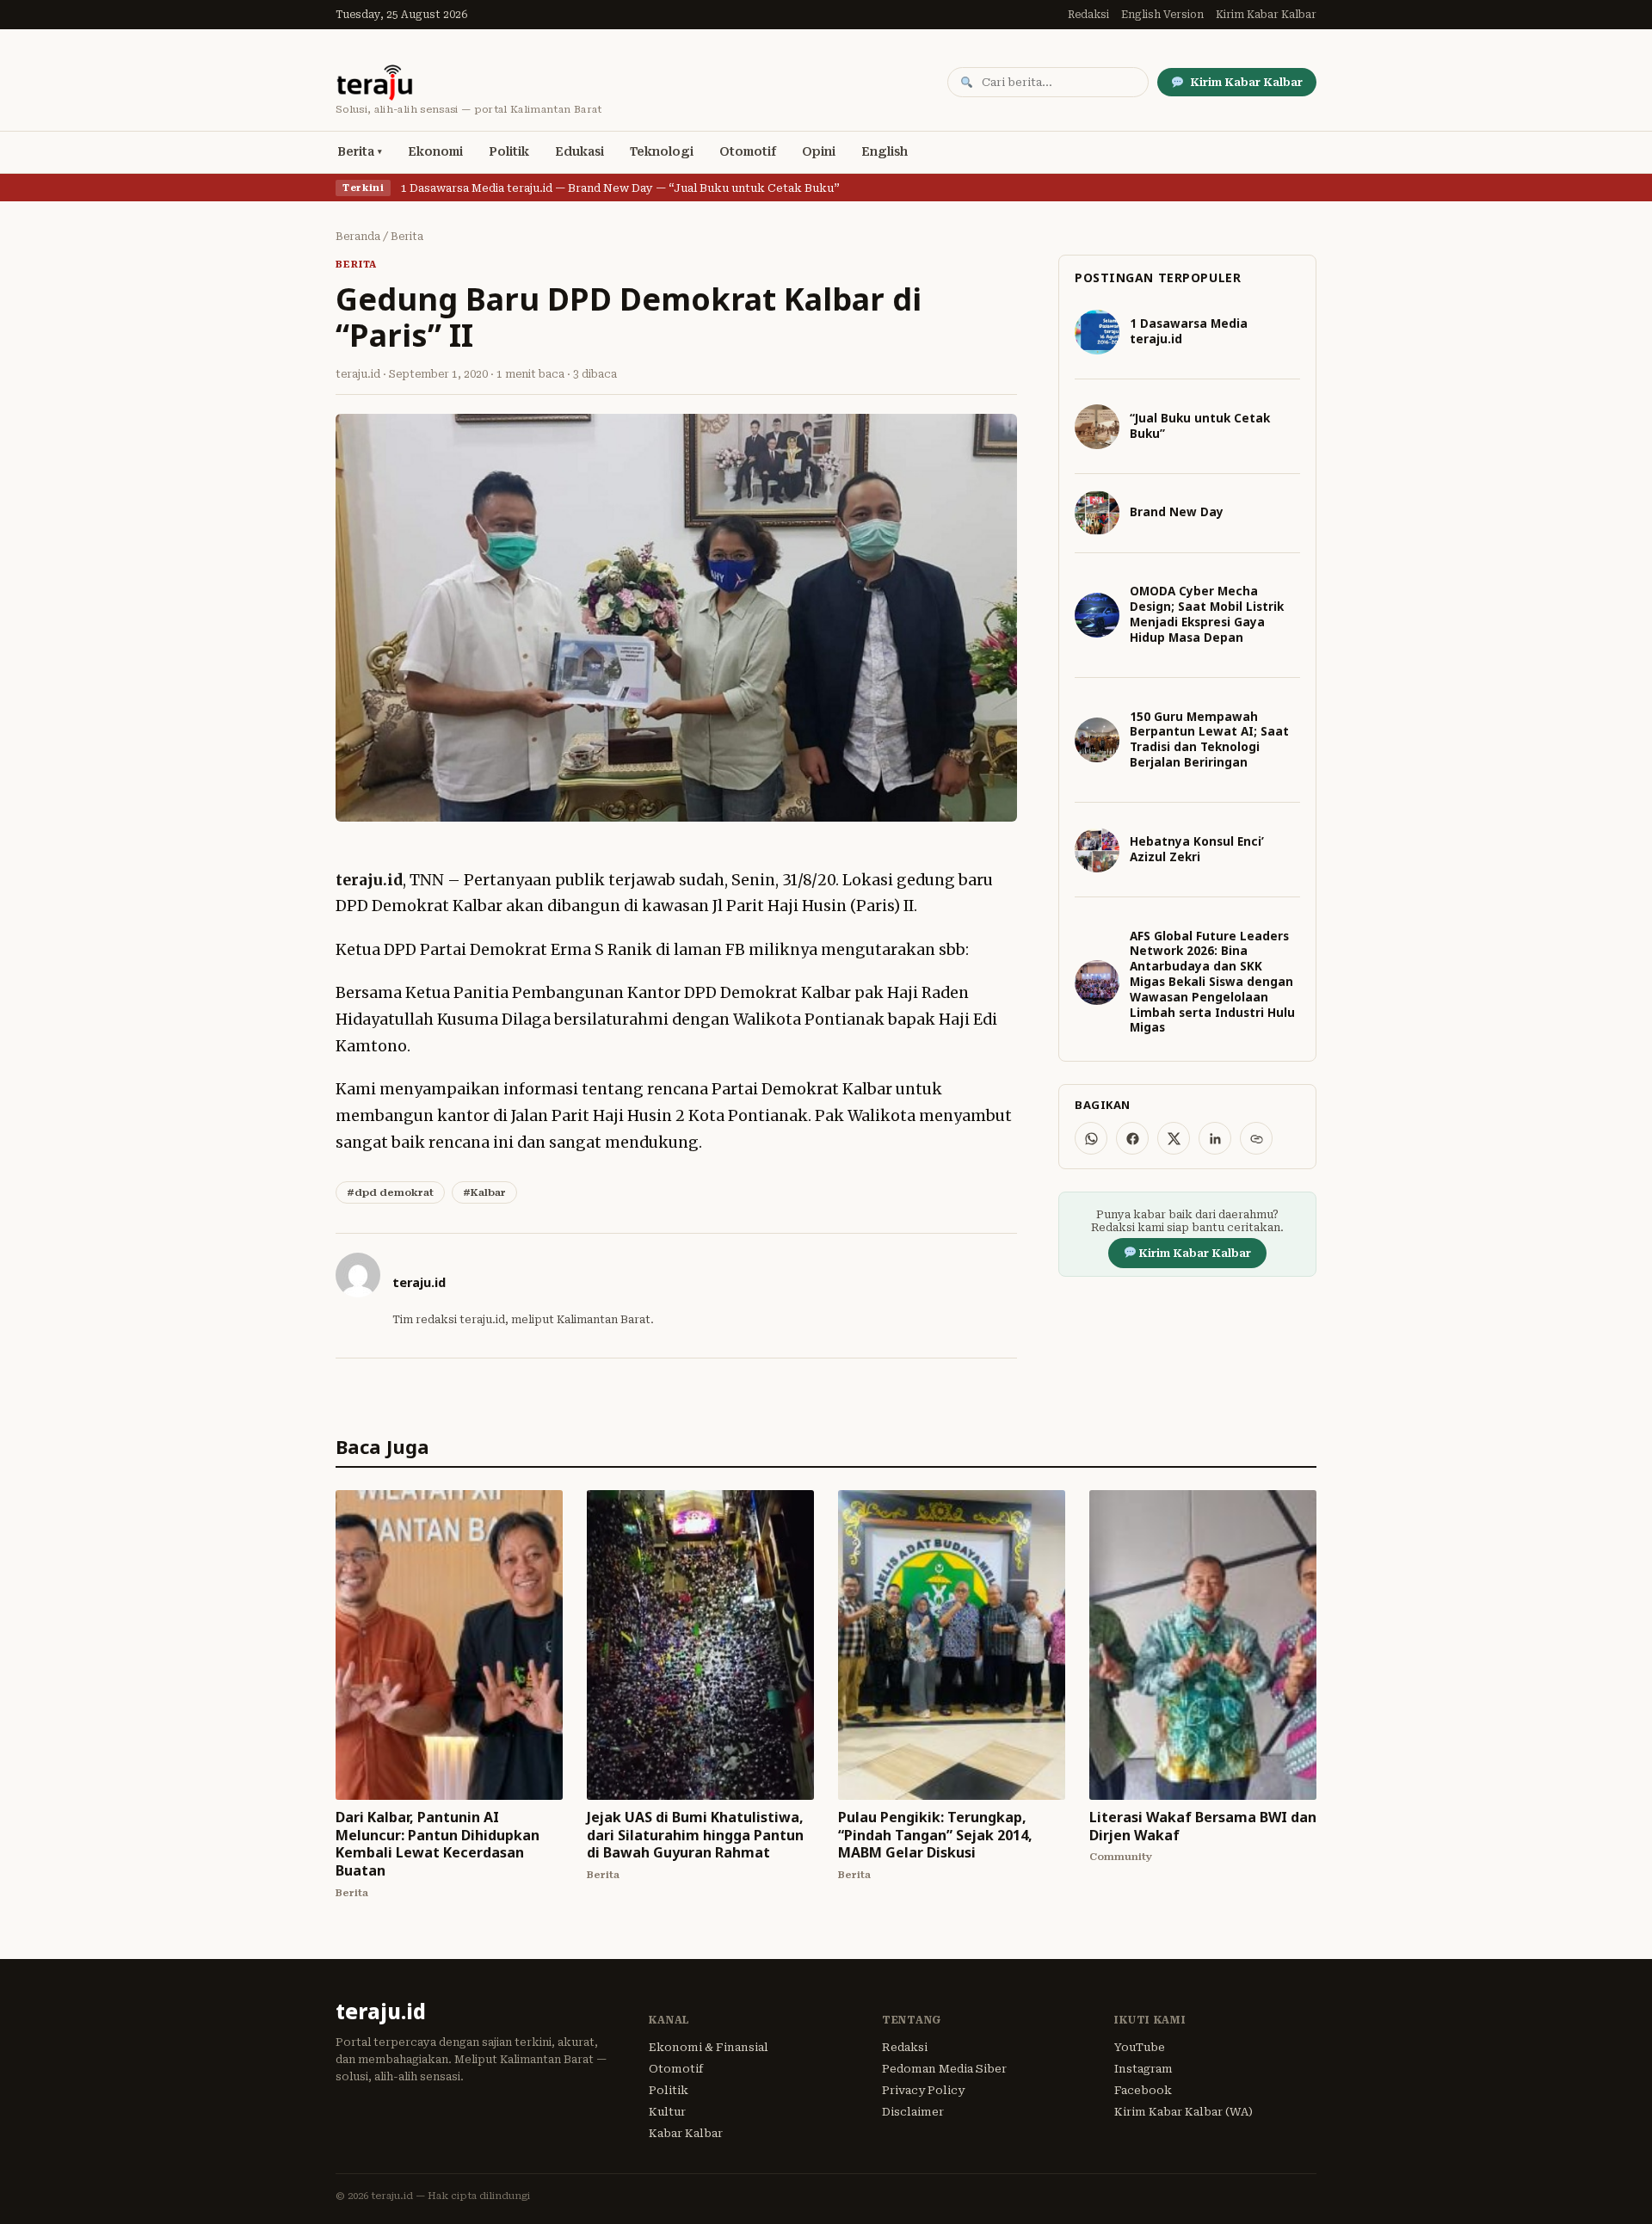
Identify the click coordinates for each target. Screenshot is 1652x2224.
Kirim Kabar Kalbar (1266, 15)
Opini (819, 151)
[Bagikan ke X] (1174, 1138)
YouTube (1140, 2047)
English (885, 151)
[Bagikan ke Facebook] (1132, 1138)
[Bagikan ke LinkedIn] (1215, 1138)
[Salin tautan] (1256, 1138)
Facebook (1143, 2090)
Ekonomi (435, 151)
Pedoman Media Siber (944, 2069)
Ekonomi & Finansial (709, 2047)
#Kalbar (484, 1192)
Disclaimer (913, 2112)
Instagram (1143, 2069)
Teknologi (662, 151)
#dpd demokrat (390, 1192)
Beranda (358, 237)
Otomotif (748, 151)
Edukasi (579, 151)
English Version (1162, 15)
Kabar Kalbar (686, 2133)
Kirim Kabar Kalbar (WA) (1184, 2112)
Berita (356, 151)
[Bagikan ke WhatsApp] (1091, 1138)
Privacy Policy (923, 2090)
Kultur (667, 2112)
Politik (509, 151)
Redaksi (1088, 15)
